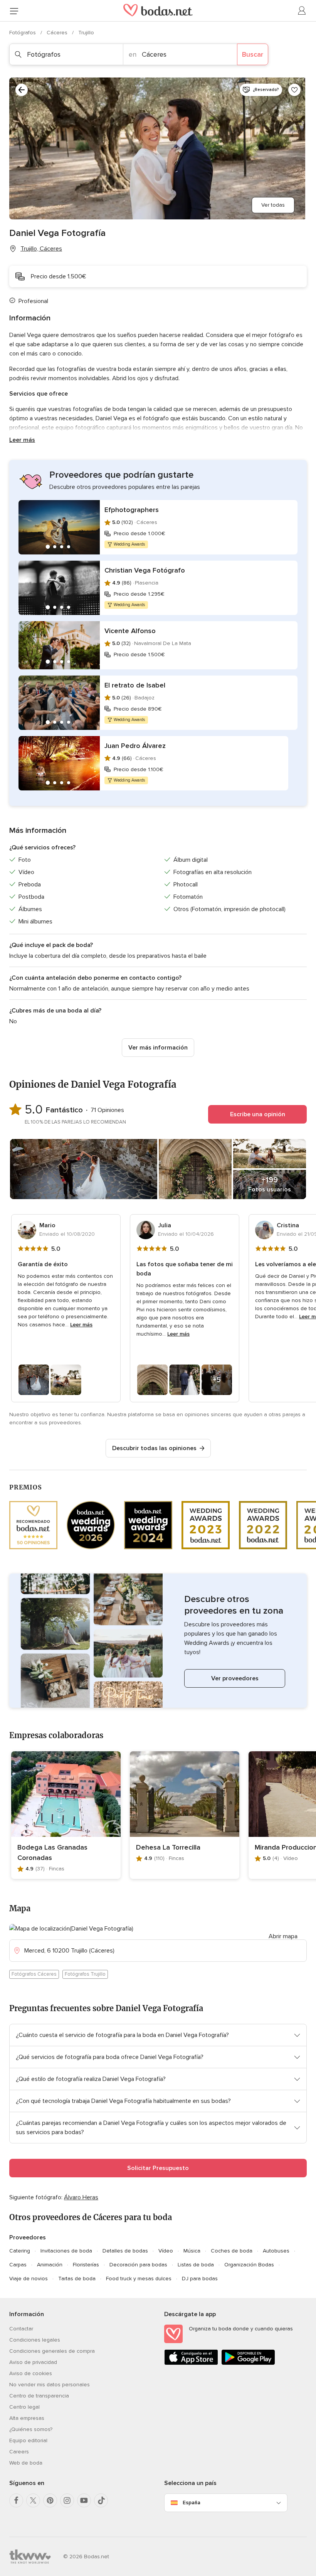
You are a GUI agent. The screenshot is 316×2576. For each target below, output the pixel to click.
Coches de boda (232, 2251)
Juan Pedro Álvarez (135, 746)
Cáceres (58, 33)
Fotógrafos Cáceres (34, 1974)
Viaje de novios (29, 2279)
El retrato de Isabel (135, 685)
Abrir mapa (283, 1936)
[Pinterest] (50, 2500)
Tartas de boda (77, 2279)
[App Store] (191, 2363)
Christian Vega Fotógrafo (145, 570)
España (192, 2503)
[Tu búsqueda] (22, 90)
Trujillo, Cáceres (41, 249)
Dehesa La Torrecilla (168, 1847)
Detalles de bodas (125, 2251)
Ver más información (158, 1048)
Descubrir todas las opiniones (154, 1448)
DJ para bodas (200, 2279)
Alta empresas (27, 2418)
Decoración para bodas (138, 2265)
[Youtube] (84, 2500)
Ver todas (273, 205)
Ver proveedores (235, 1678)
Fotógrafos (23, 33)
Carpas (18, 2265)
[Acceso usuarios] (302, 11)
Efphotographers (132, 510)
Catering (20, 2251)
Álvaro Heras (81, 2197)
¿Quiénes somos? (31, 2429)
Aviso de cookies (31, 2373)
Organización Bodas (249, 2265)
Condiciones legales (35, 2340)
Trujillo (86, 33)
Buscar (253, 54)
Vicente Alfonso (130, 631)
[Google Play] (248, 2363)
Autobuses (276, 2251)
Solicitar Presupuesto (158, 2168)
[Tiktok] (101, 2500)
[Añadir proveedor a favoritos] (294, 90)
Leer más (22, 440)
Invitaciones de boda (66, 2251)
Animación (50, 2265)
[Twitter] (33, 2500)
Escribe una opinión (258, 1114)
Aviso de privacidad (33, 2362)
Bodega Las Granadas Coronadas (52, 1852)
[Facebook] (16, 2500)
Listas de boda (196, 2265)
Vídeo (166, 2251)
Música (192, 2251)
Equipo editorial (28, 2440)
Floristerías (86, 2265)
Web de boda (26, 2463)
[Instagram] (67, 2500)
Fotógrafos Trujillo (85, 1974)
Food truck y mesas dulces (139, 2279)
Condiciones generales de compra (52, 2351)
